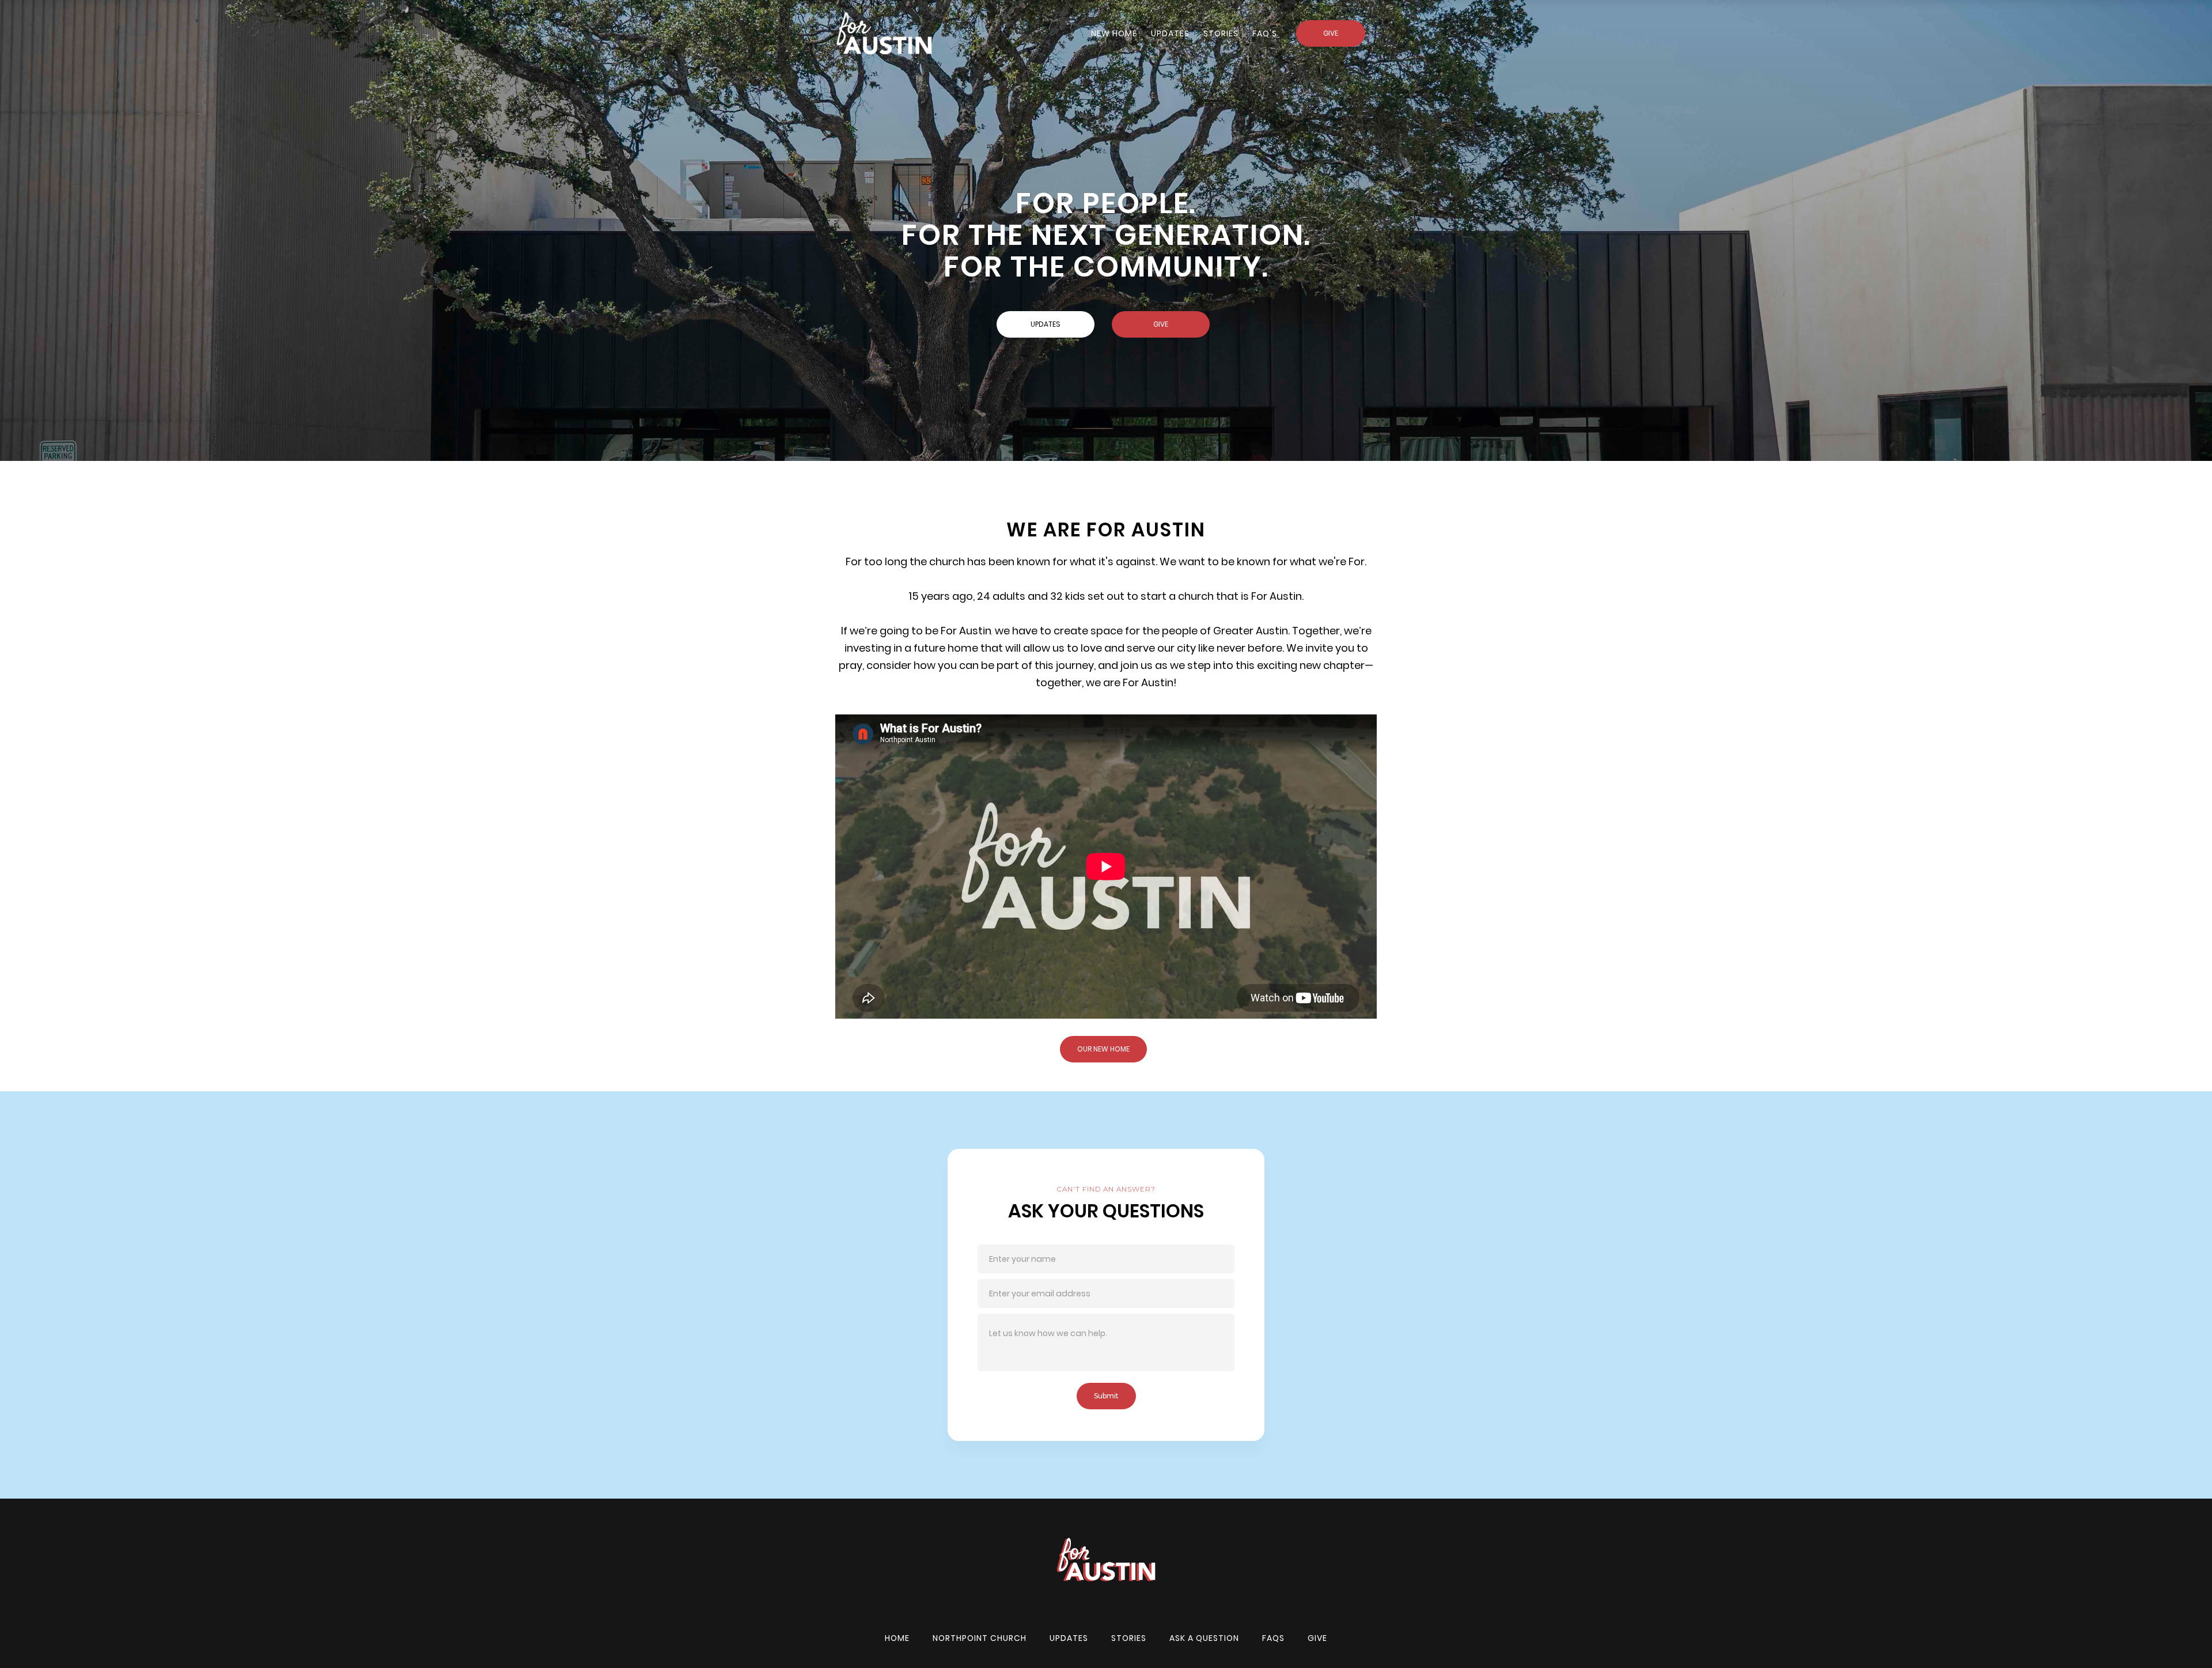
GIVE (1331, 33)
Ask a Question (1204, 1638)
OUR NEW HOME (1103, 1049)
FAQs (1273, 1638)
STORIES (1221, 33)
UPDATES (1046, 324)
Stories (1129, 1638)
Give (1317, 1638)
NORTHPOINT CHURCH (980, 1638)
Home (897, 1638)
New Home (1114, 33)
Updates (1170, 33)
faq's (1265, 33)
